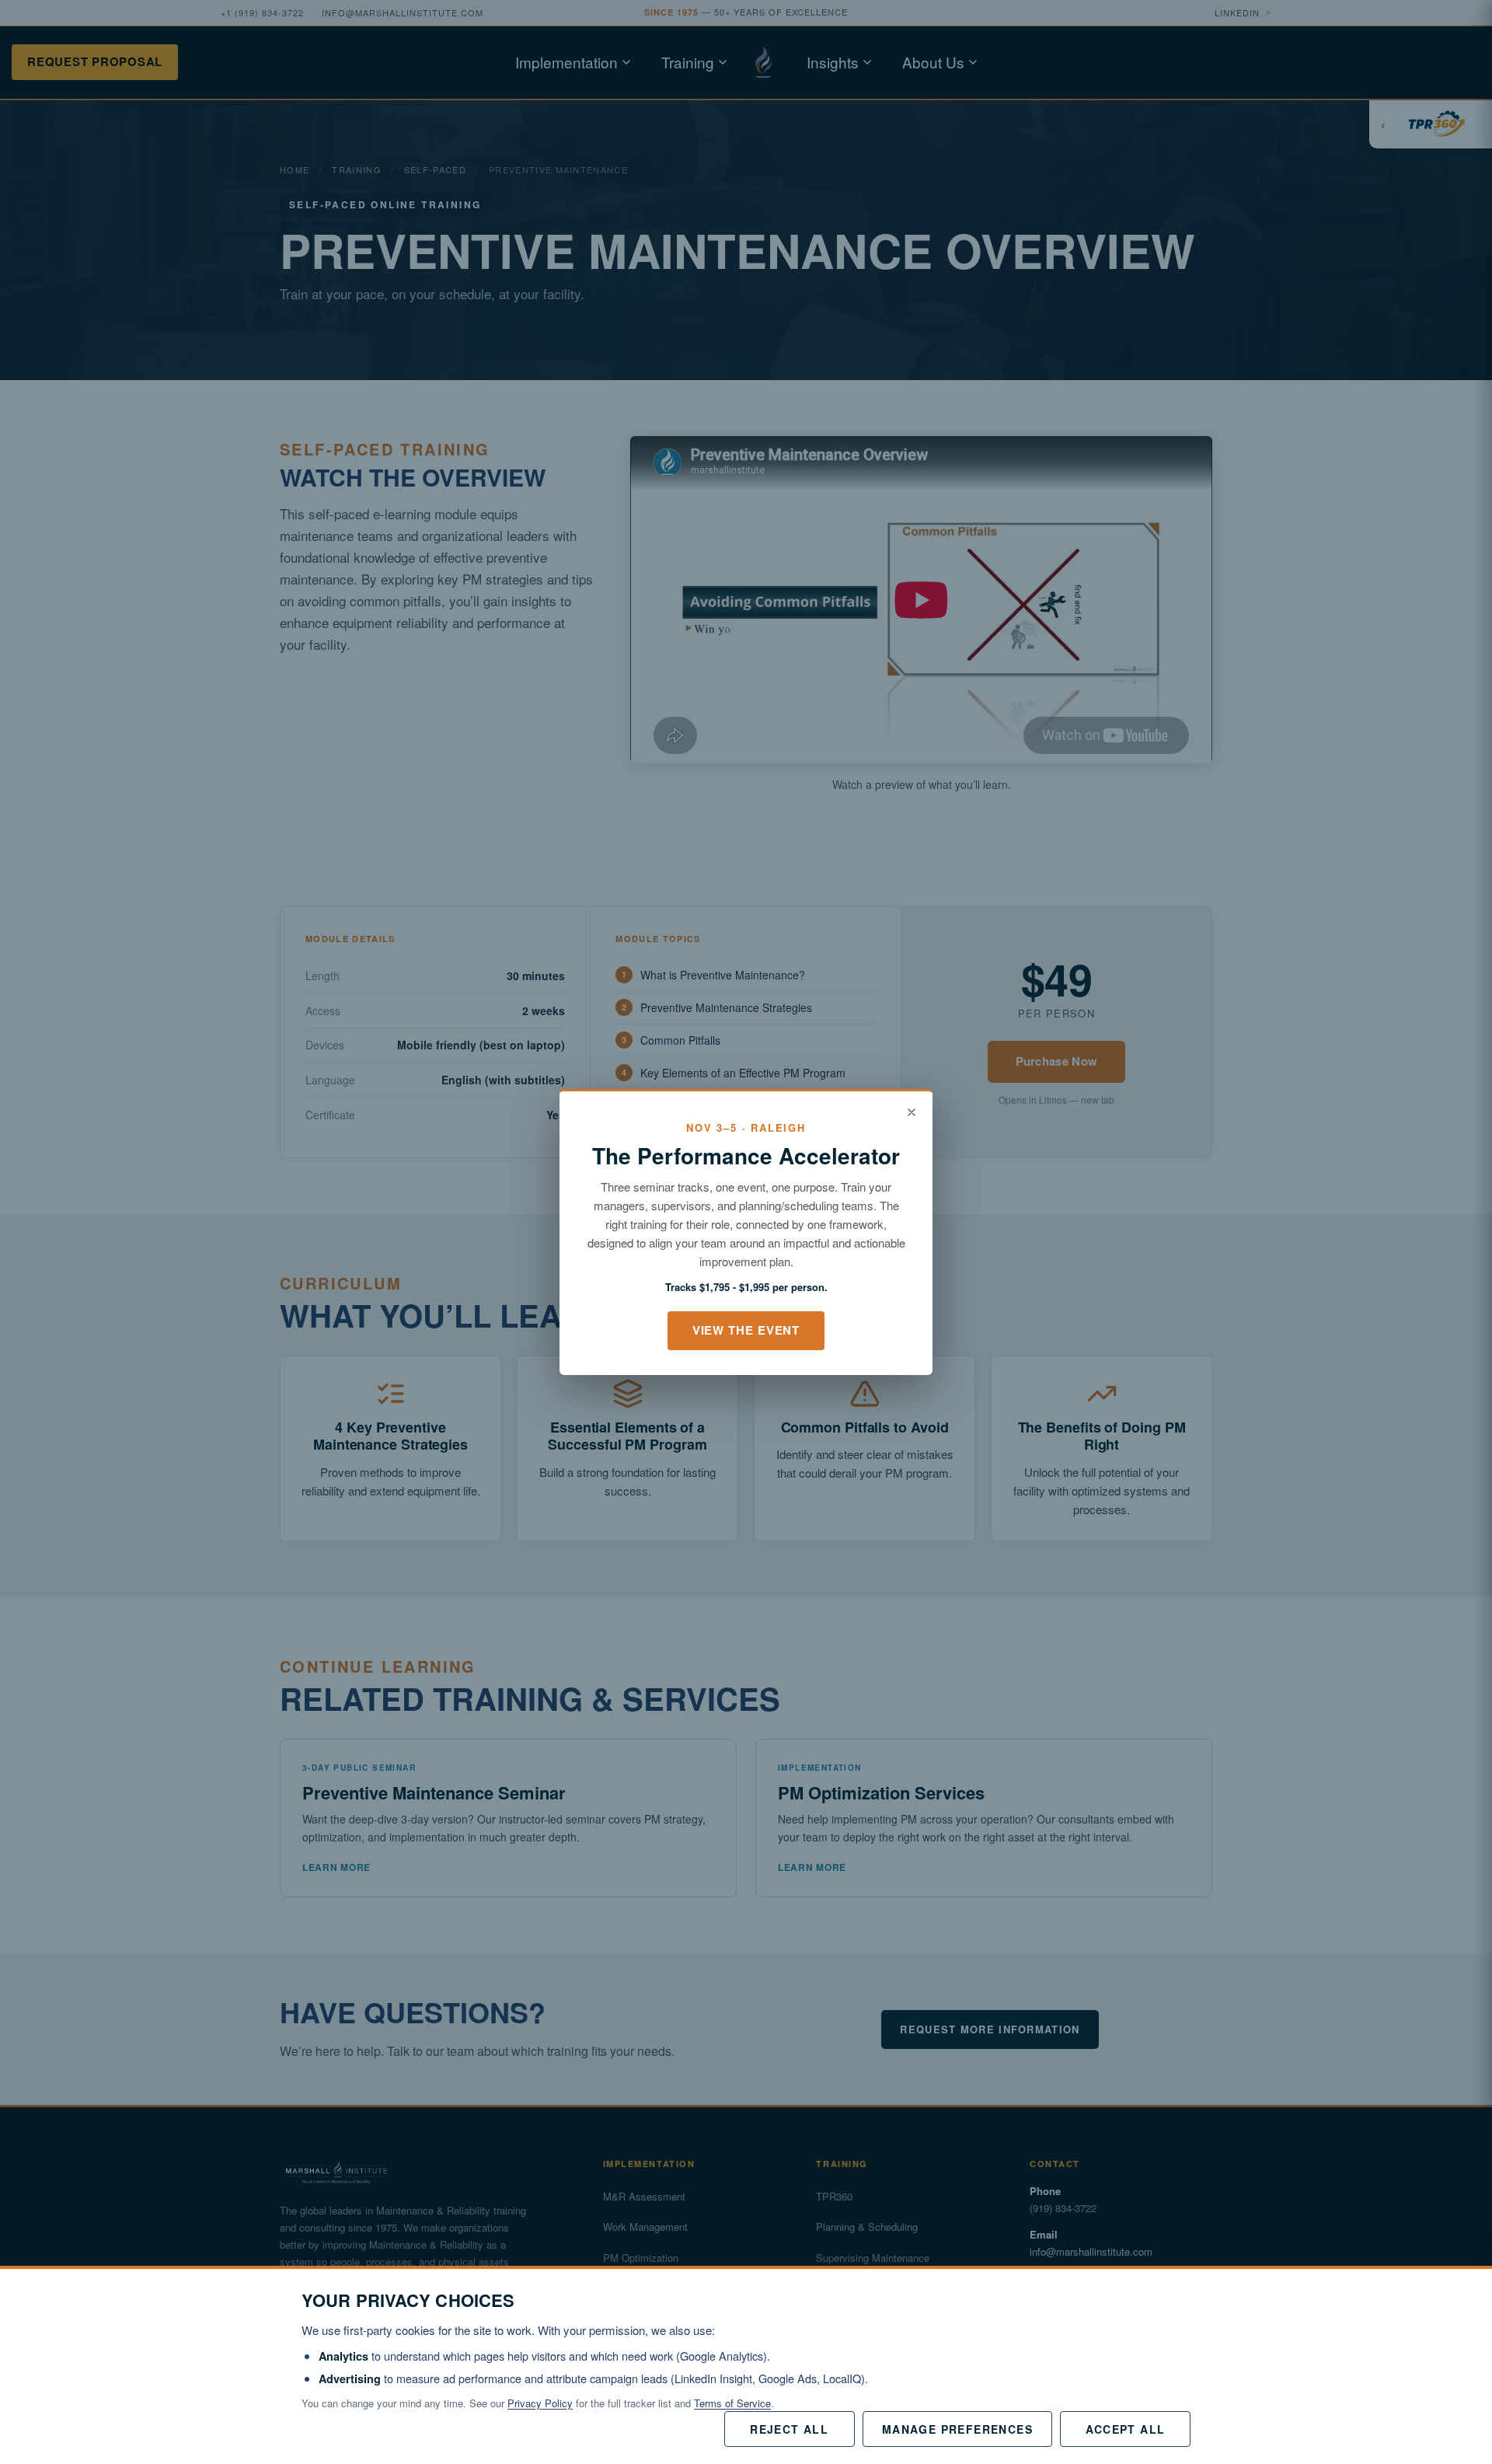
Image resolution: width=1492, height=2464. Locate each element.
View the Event (746, 1330)
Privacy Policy (540, 2403)
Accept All (1126, 2429)
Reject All (789, 2429)
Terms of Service (732, 2403)
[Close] (912, 1112)
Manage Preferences (957, 2429)
